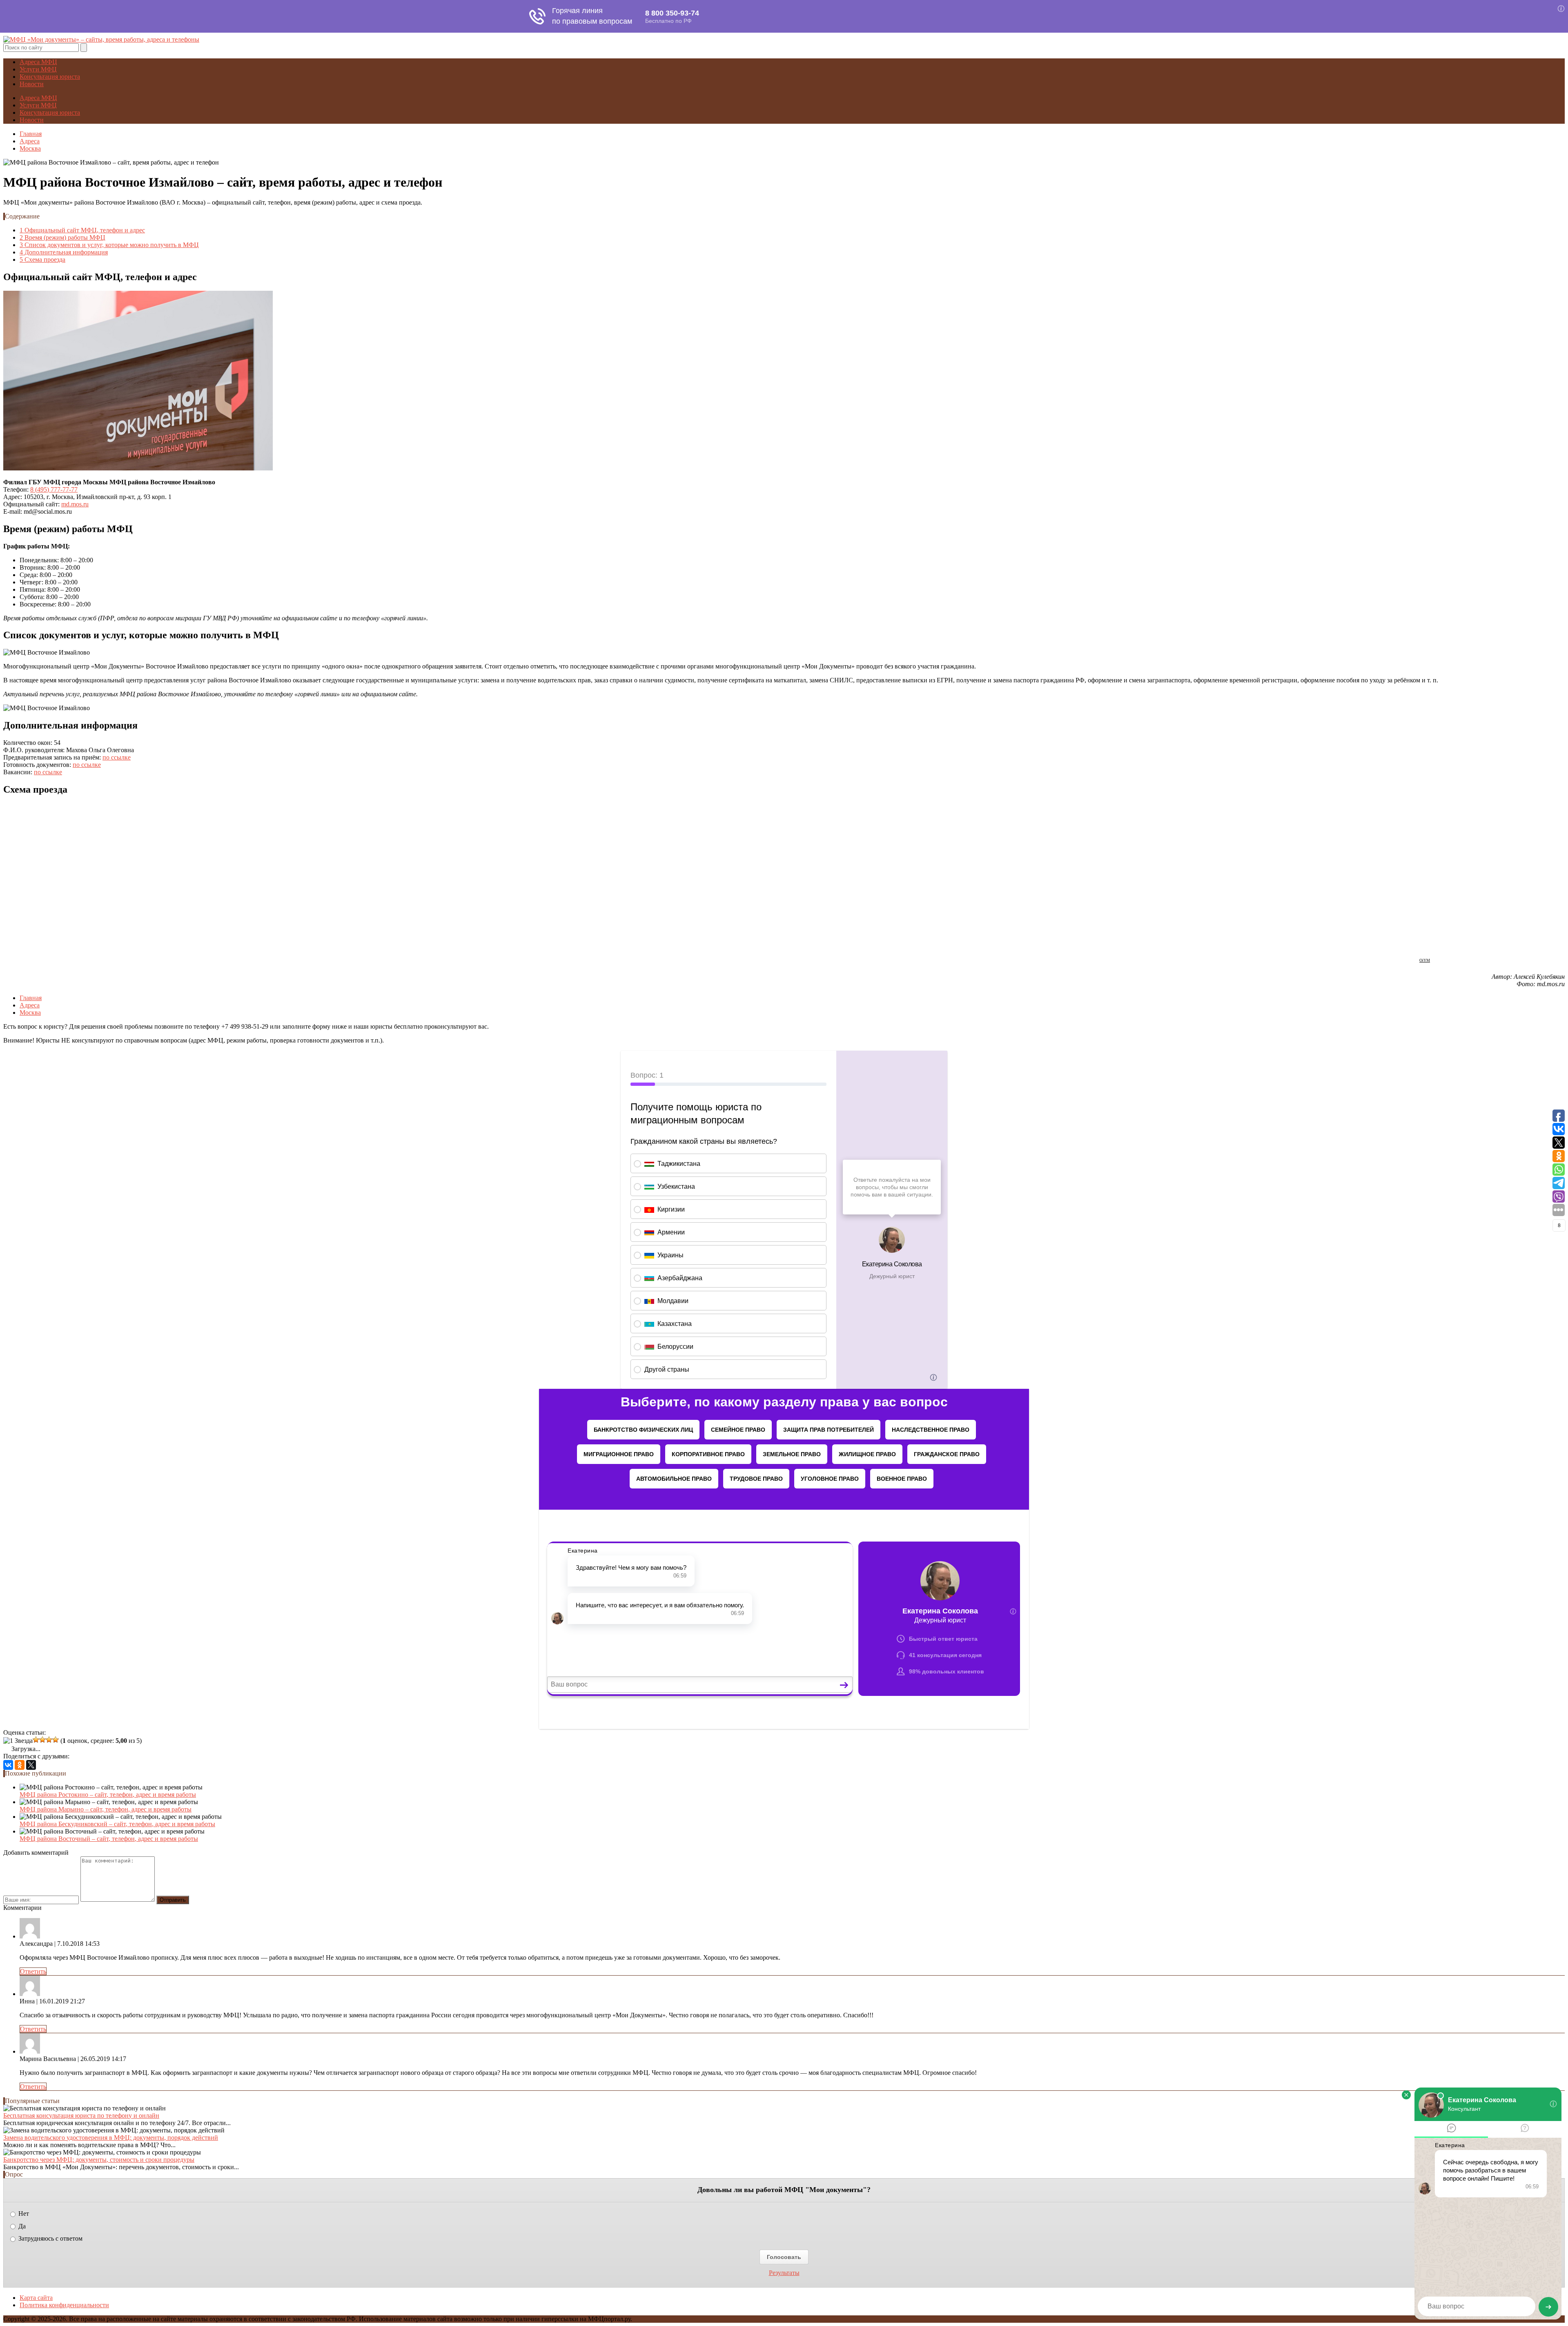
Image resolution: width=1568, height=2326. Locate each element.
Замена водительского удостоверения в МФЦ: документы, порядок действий (111, 2138)
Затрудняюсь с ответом (50, 2238)
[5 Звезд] (56, 1740)
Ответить (33, 1971)
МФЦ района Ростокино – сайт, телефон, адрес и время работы (108, 1795)
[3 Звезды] (42, 1740)
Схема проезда (42, 260)
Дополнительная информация (64, 252)
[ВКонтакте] (8, 1765)
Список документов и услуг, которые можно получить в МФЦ (109, 245)
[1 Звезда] (18, 1741)
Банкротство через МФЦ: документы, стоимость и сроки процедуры (99, 2160)
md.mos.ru (75, 504)
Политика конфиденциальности (64, 2305)
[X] (31, 1765)
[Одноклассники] (20, 1765)
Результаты (784, 2273)
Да (21, 2226)
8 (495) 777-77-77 (54, 489)
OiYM (1425, 960)
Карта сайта (36, 2298)
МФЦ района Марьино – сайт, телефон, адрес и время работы (106, 1809)
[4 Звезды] (49, 1740)
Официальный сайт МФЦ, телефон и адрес (82, 230)
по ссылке (117, 757)
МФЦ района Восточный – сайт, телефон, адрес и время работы (109, 1839)
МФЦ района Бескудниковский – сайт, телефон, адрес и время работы (117, 1824)
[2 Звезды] (36, 1740)
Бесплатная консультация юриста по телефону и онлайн (81, 2115)
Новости (32, 84)
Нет (23, 2213)
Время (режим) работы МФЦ (62, 237)
